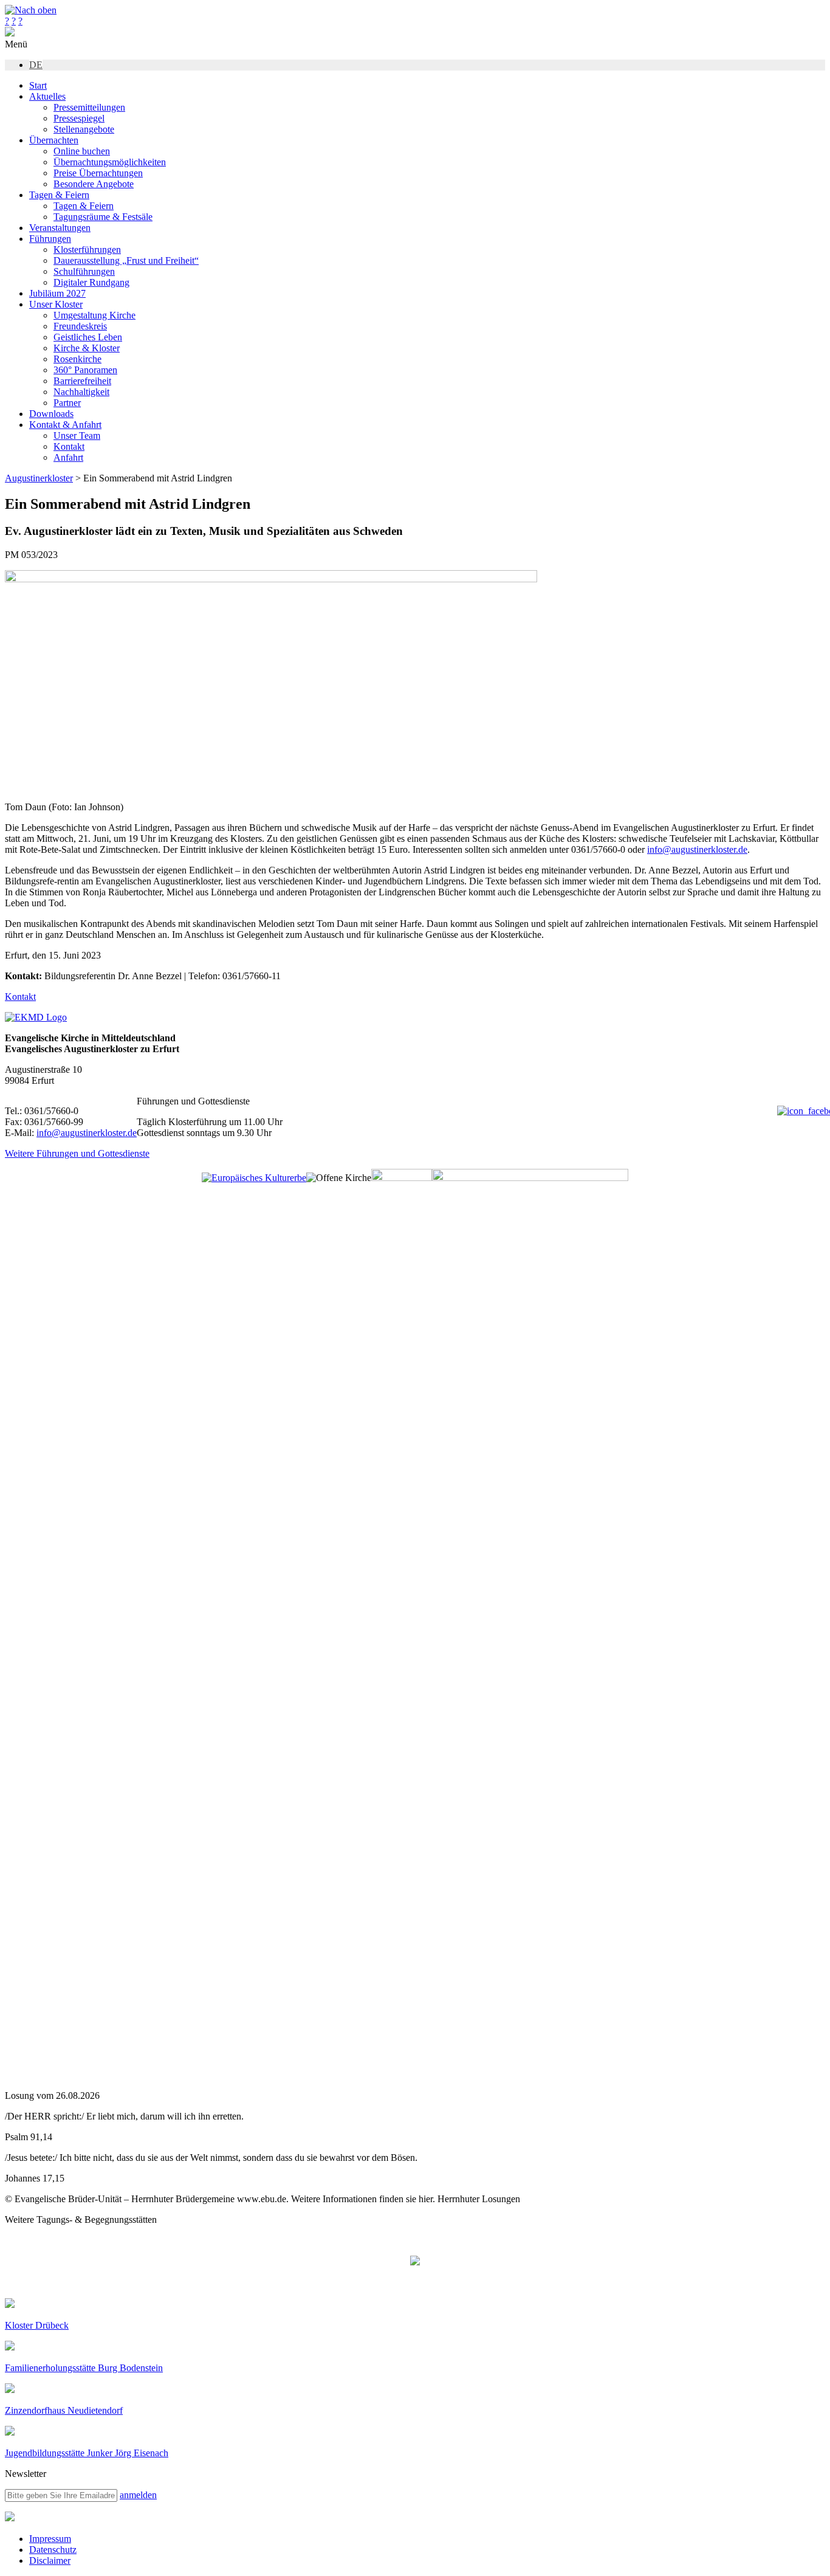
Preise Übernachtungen (98, 173)
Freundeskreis (80, 326)
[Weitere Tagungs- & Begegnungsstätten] (415, 2262)
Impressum (50, 2539)
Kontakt (69, 446)
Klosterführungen (87, 250)
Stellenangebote (84, 129)
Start (38, 85)
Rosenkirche (77, 359)
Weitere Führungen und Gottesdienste (77, 1153)
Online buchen (82, 151)
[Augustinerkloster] (10, 33)
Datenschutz (53, 2550)
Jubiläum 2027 (57, 293)
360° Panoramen (85, 370)
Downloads (51, 414)
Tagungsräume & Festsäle (103, 217)
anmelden (138, 2495)
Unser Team (77, 436)
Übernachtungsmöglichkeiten (110, 162)
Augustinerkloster (39, 478)
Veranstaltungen (60, 228)
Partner (67, 403)
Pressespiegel (79, 118)
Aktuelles (47, 96)
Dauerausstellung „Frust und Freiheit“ (126, 260)
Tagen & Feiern (59, 195)
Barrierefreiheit (82, 381)
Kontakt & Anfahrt (65, 425)
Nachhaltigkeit (81, 392)
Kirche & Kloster (87, 348)
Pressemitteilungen (89, 107)
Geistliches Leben (88, 337)
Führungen (50, 239)
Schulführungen (84, 271)
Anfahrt (68, 457)
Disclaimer (50, 2561)
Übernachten (54, 140)
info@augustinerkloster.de (697, 849)
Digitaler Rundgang (91, 282)
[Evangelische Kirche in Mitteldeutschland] (10, 2518)
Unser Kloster (56, 304)
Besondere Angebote (94, 184)
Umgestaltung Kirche (94, 315)
